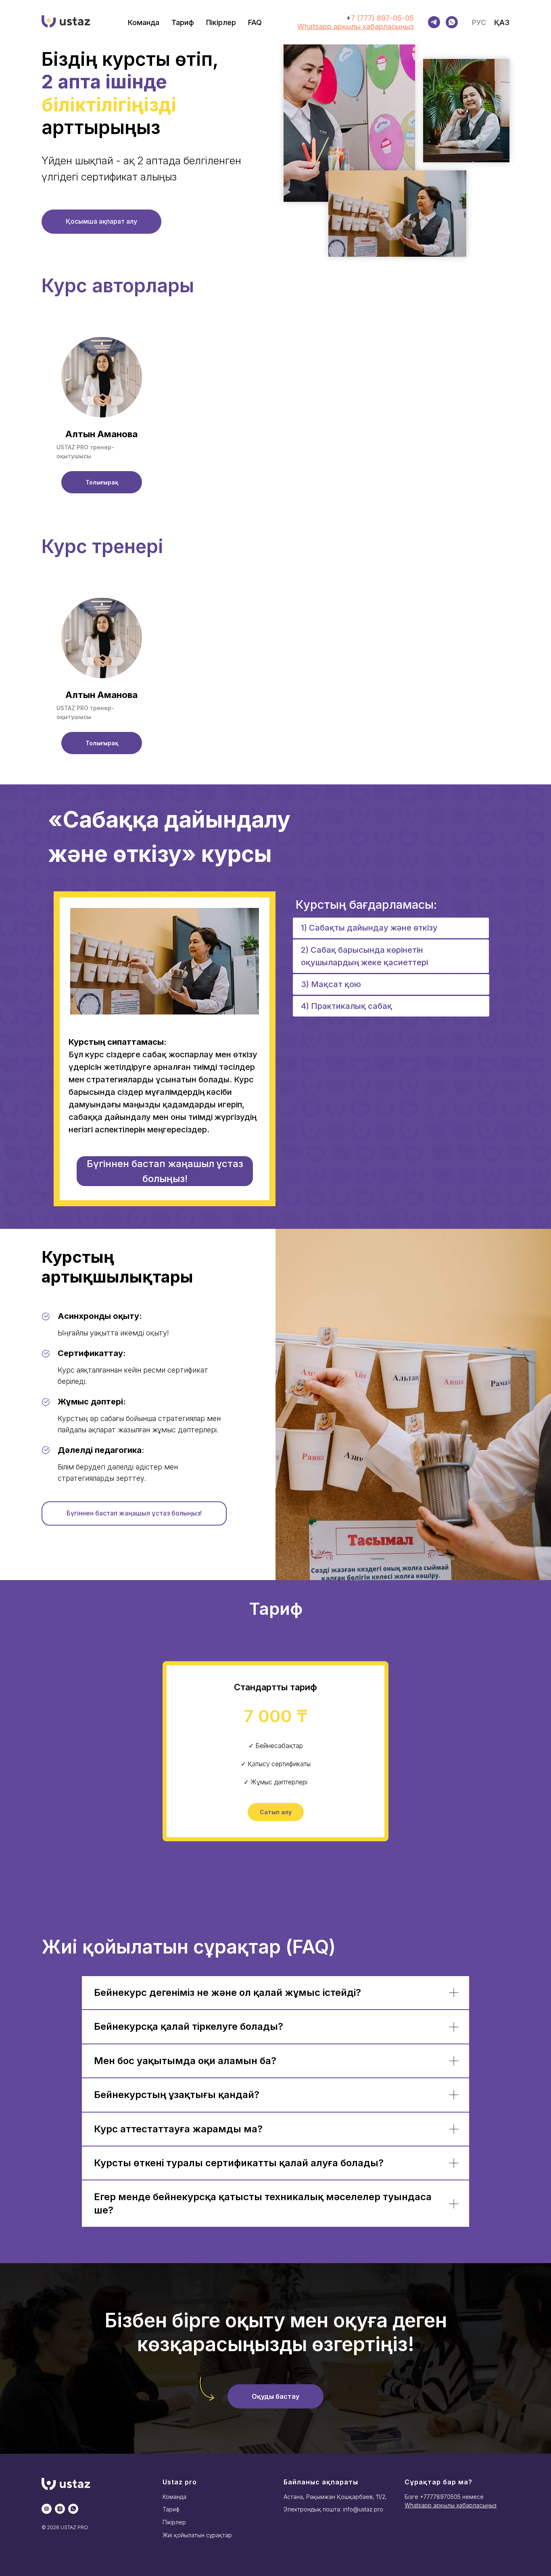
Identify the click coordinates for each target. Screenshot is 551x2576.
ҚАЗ (502, 22)
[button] (102, 482)
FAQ (255, 22)
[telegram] (434, 22)
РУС (479, 22)
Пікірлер (221, 22)
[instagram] (60, 2509)
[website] (47, 2509)
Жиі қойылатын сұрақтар (197, 2535)
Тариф (183, 22)
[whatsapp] (73, 2509)
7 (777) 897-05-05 (382, 18)
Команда (144, 22)
